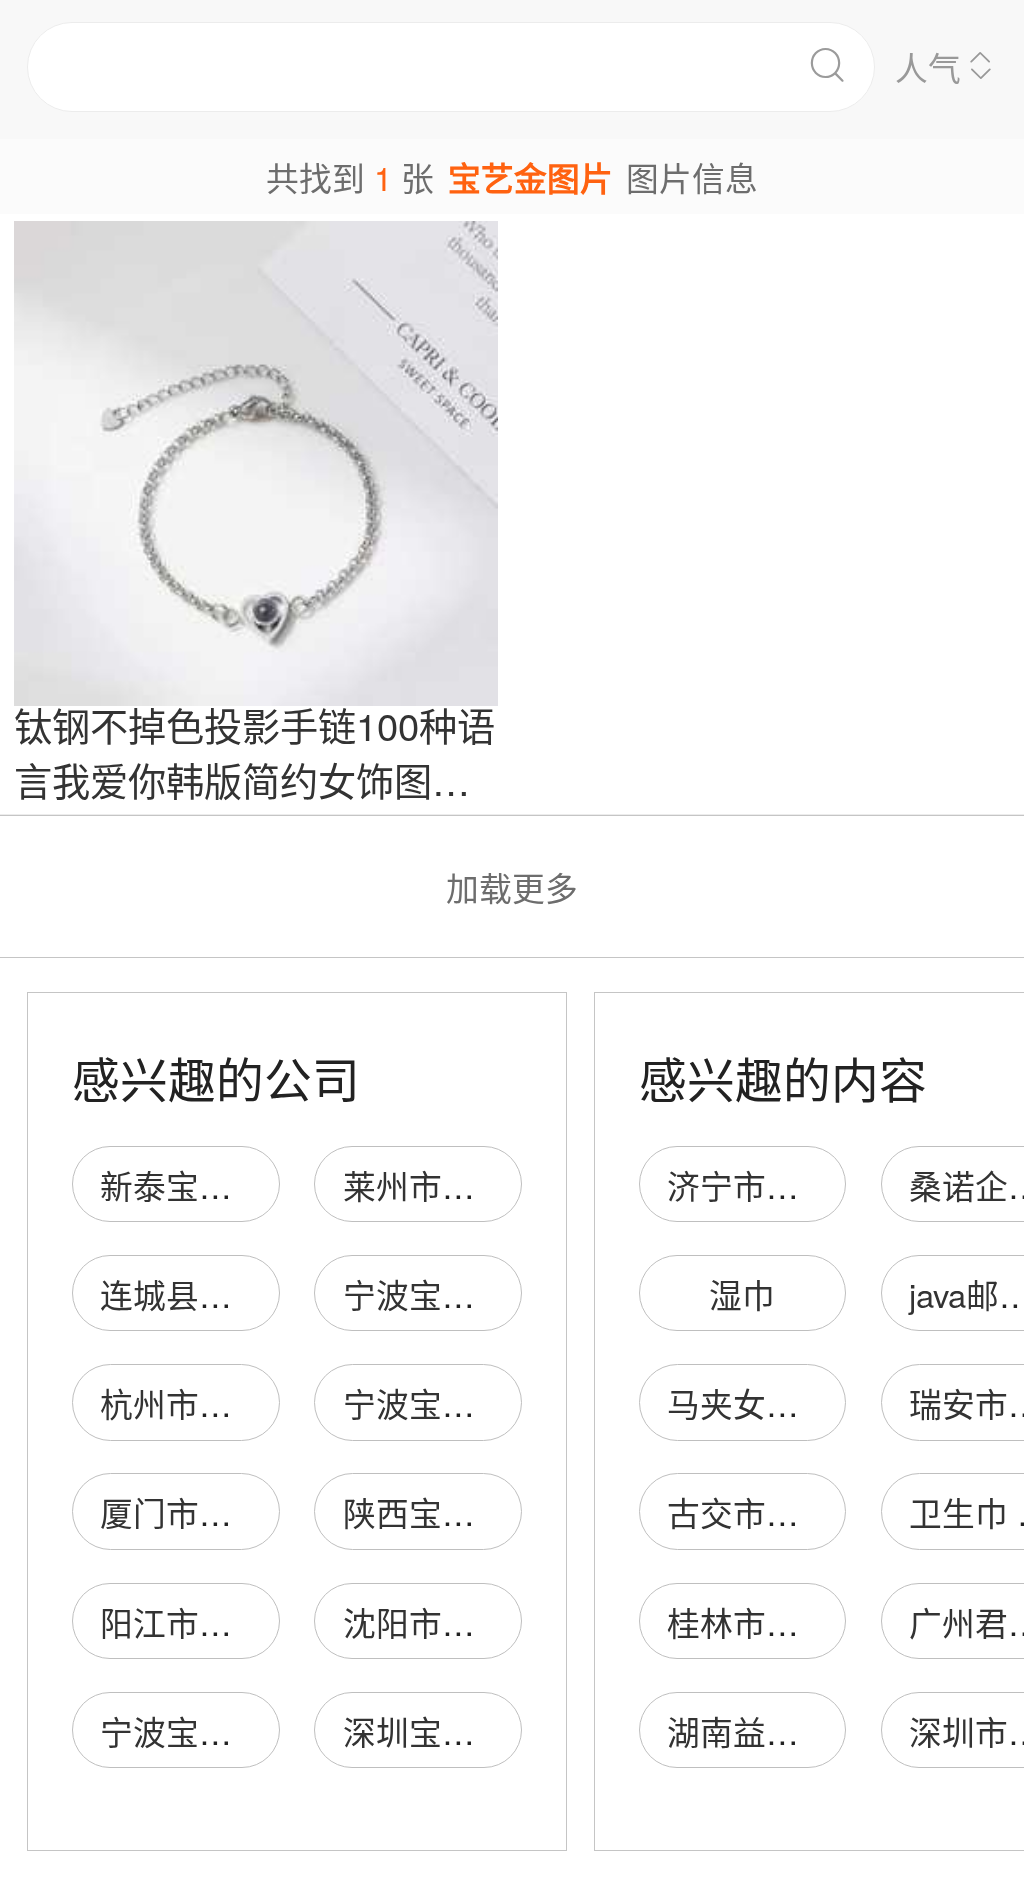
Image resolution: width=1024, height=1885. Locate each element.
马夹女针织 (749, 1402)
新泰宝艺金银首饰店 (248, 1184)
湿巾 (742, 1293)
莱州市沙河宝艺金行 (491, 1184)
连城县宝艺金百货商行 (265, 1293)
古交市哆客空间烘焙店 (832, 1511)
